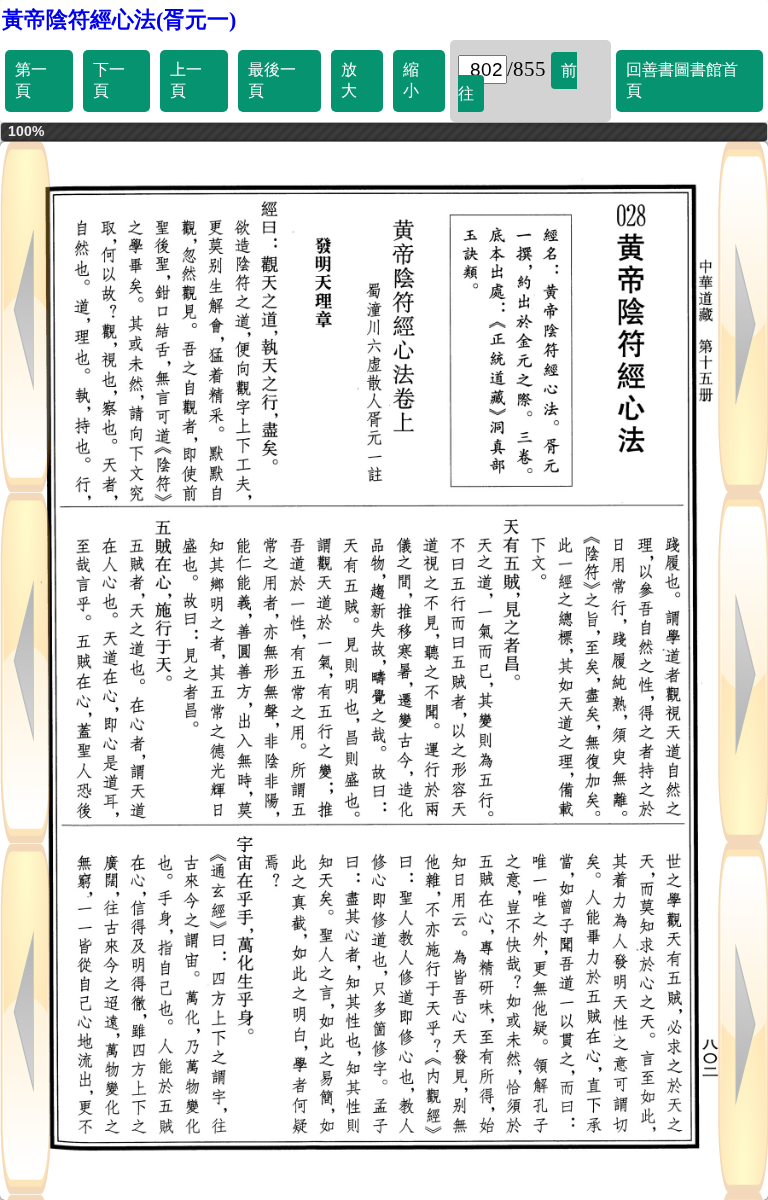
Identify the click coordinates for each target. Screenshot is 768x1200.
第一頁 (31, 80)
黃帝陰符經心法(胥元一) (119, 19)
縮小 (411, 80)
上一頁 (186, 80)
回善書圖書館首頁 (682, 80)
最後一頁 (272, 80)
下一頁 (109, 80)
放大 (349, 80)
